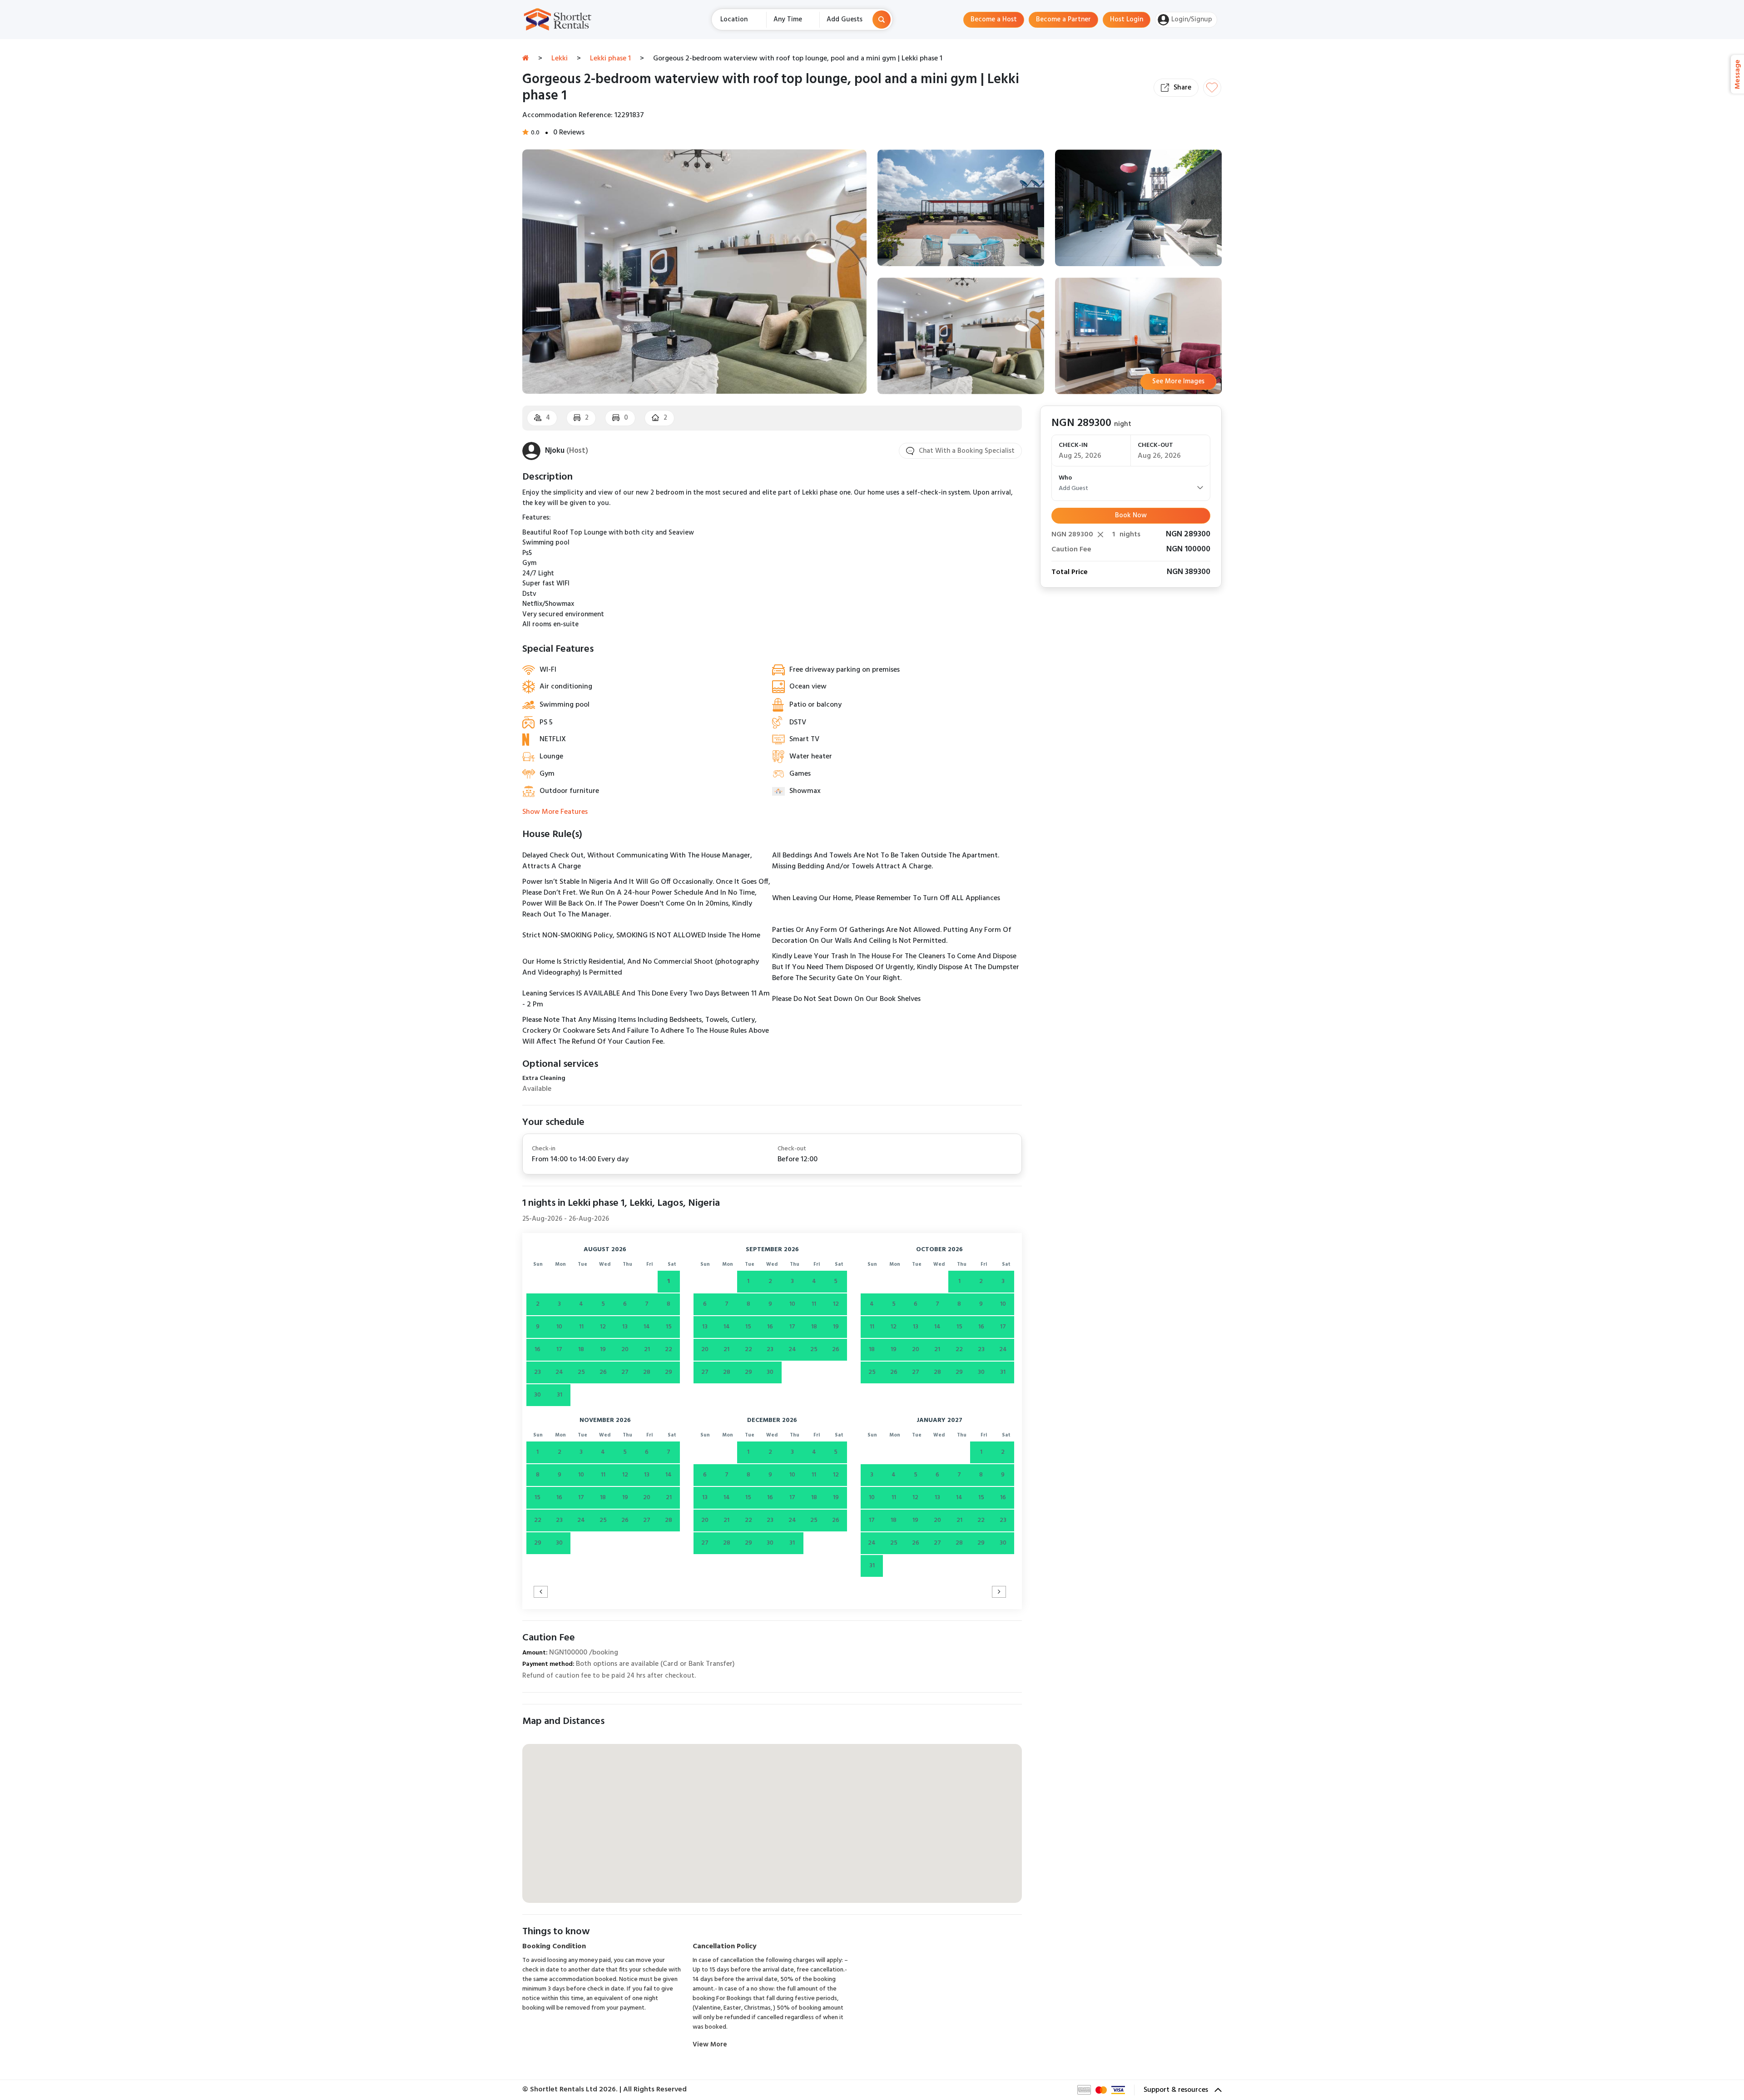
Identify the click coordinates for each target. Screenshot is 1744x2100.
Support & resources (1177, 2090)
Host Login (1127, 20)
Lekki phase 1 (610, 59)
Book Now (1131, 515)
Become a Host (994, 20)
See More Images (1178, 381)
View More (710, 2045)
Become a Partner (1063, 20)
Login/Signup (1192, 20)
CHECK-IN (1073, 445)
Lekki (560, 59)
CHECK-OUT (1155, 445)
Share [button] (1182, 88)
